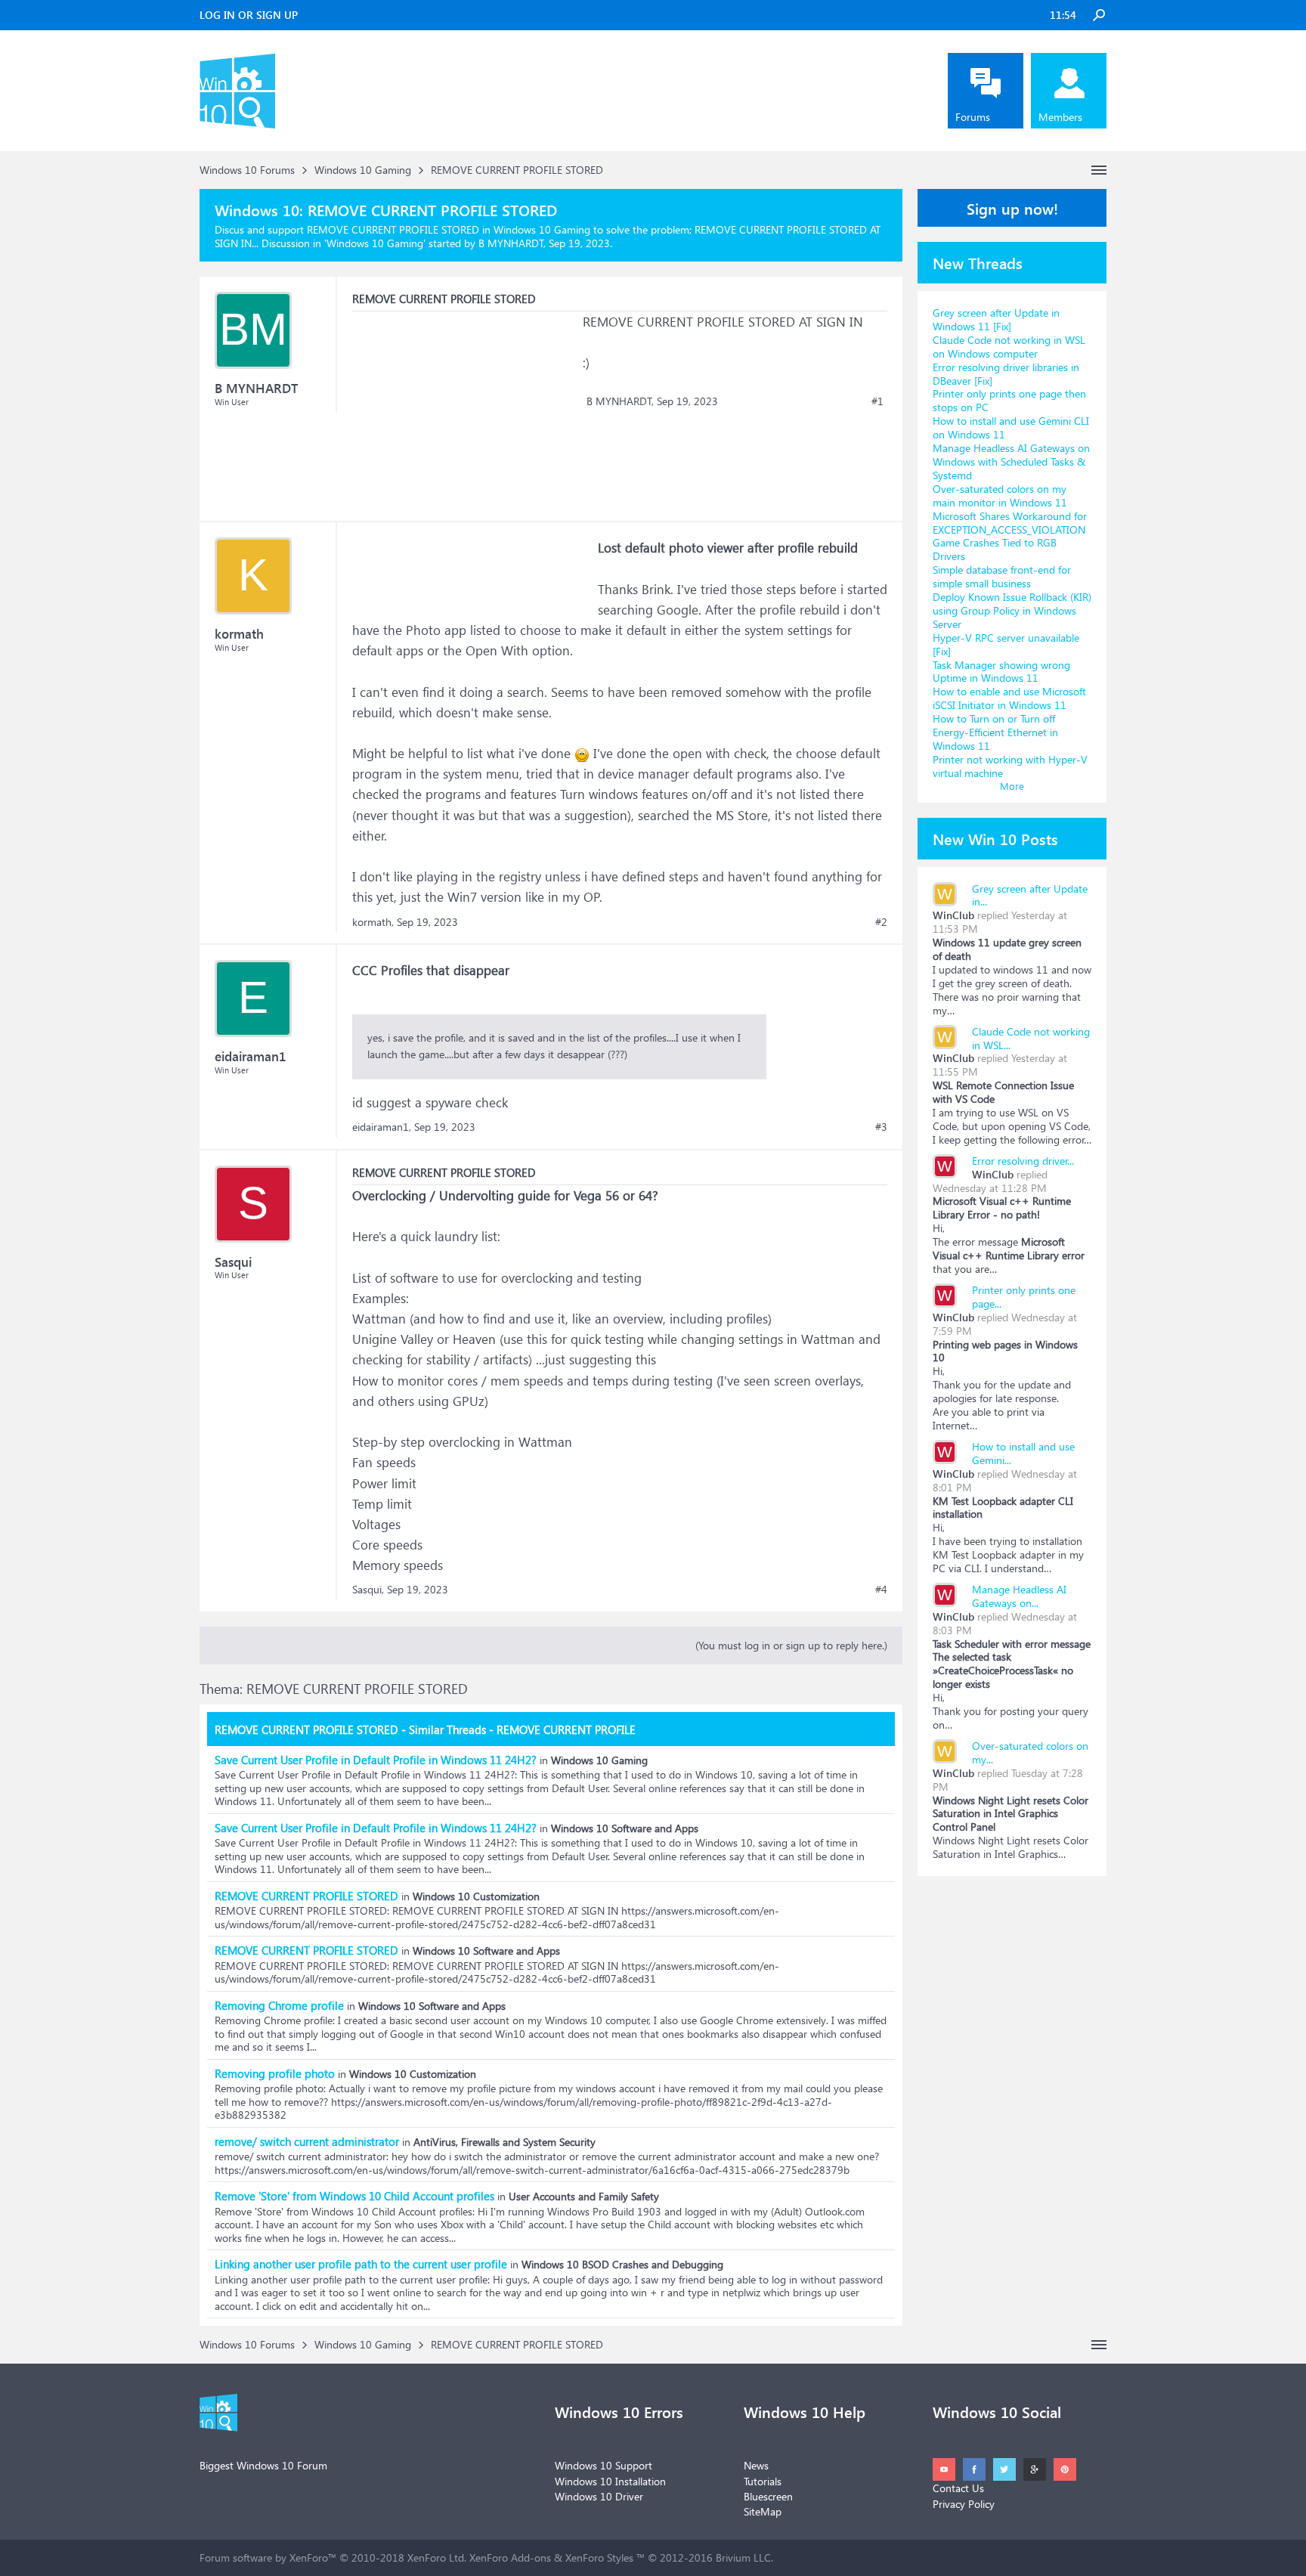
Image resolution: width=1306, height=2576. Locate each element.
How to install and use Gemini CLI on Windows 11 (1011, 427)
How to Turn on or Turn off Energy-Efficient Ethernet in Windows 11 (995, 732)
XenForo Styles (599, 2557)
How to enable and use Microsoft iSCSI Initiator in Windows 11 (1009, 698)
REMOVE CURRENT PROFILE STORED (306, 1896)
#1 (877, 401)
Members (1060, 117)
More (1012, 786)
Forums (973, 117)
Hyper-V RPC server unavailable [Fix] (1006, 644)
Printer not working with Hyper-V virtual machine (1010, 766)
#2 (881, 922)
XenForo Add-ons (510, 2557)
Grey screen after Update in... (1030, 895)
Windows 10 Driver (599, 2496)
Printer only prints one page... (1024, 1297)
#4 (881, 1590)
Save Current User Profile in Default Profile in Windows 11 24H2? (376, 1760)
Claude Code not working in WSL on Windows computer (1009, 347)
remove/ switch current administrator (307, 2141)
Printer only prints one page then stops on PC (1009, 400)
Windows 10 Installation (610, 2481)
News (756, 2465)
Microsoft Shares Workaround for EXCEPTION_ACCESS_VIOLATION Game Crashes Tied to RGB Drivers (1010, 536)
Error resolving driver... (1023, 1161)
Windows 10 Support (603, 2465)
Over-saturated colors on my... (1030, 1752)
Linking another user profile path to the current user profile (361, 2264)
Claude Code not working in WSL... (1031, 1038)
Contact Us (958, 2488)
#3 (881, 1127)
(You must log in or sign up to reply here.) (791, 1645)
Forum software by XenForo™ (333, 2557)
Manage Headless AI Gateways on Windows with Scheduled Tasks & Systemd (1011, 461)
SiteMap (763, 2511)
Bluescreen (768, 2496)
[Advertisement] (466, 406)
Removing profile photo (275, 2073)
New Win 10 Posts (995, 838)
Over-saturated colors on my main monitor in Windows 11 (1000, 495)
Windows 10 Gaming (375, 243)
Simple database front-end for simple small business (1002, 576)
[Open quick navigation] (1099, 170)
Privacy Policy (964, 2504)
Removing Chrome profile (279, 2005)
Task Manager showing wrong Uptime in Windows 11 (1001, 672)
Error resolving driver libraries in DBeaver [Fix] (1006, 374)
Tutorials (763, 2481)
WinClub (953, 915)
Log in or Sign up (249, 15)
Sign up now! (1012, 208)
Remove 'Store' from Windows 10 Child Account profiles (354, 2196)
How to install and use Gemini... (1023, 1453)
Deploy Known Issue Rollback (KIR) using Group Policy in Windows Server (1012, 610)
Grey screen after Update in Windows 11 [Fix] (996, 319)
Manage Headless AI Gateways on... (1019, 1596)
